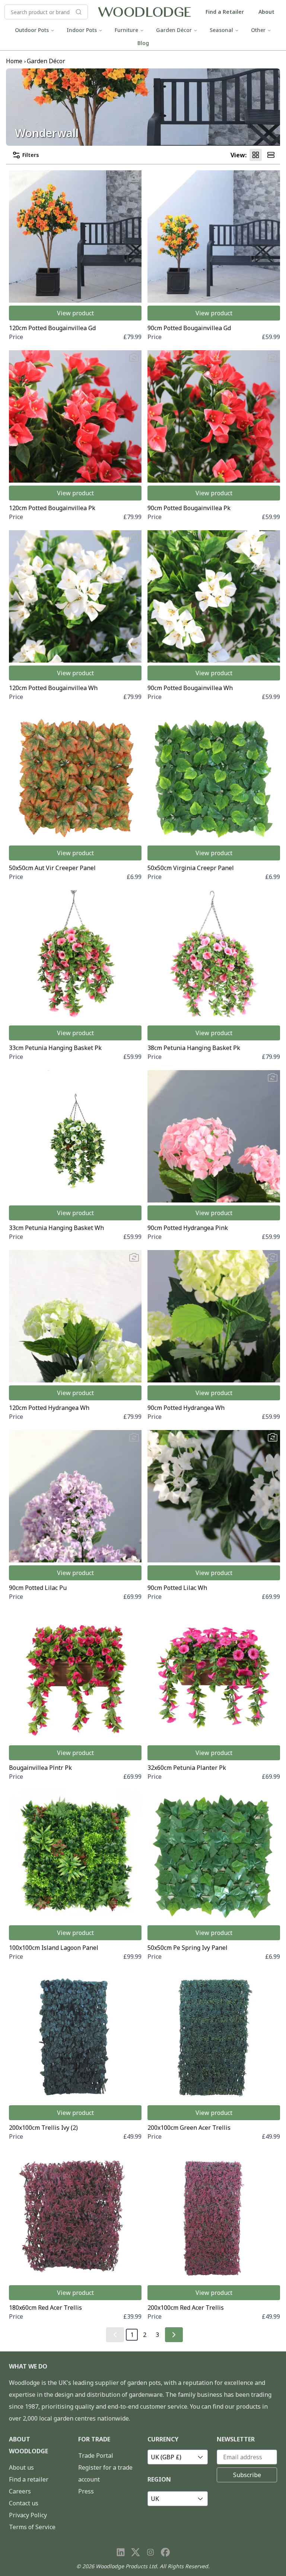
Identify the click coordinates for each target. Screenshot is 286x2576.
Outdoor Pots (32, 30)
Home (14, 61)
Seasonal (221, 30)
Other (258, 30)
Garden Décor (174, 30)
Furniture (126, 30)
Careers (20, 2491)
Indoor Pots (82, 30)
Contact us (24, 2503)
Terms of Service (32, 2527)
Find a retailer (29, 2479)
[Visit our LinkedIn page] (121, 2552)
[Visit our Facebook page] (165, 2552)
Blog (143, 43)
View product (75, 313)
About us (21, 2467)
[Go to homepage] (144, 12)
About (266, 12)
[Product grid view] (256, 155)
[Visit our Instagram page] (150, 2552)
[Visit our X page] (136, 2552)
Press (86, 2491)
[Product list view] (271, 155)
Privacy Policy (28, 2515)
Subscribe (247, 2475)
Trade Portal (96, 2456)
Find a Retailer (225, 12)
